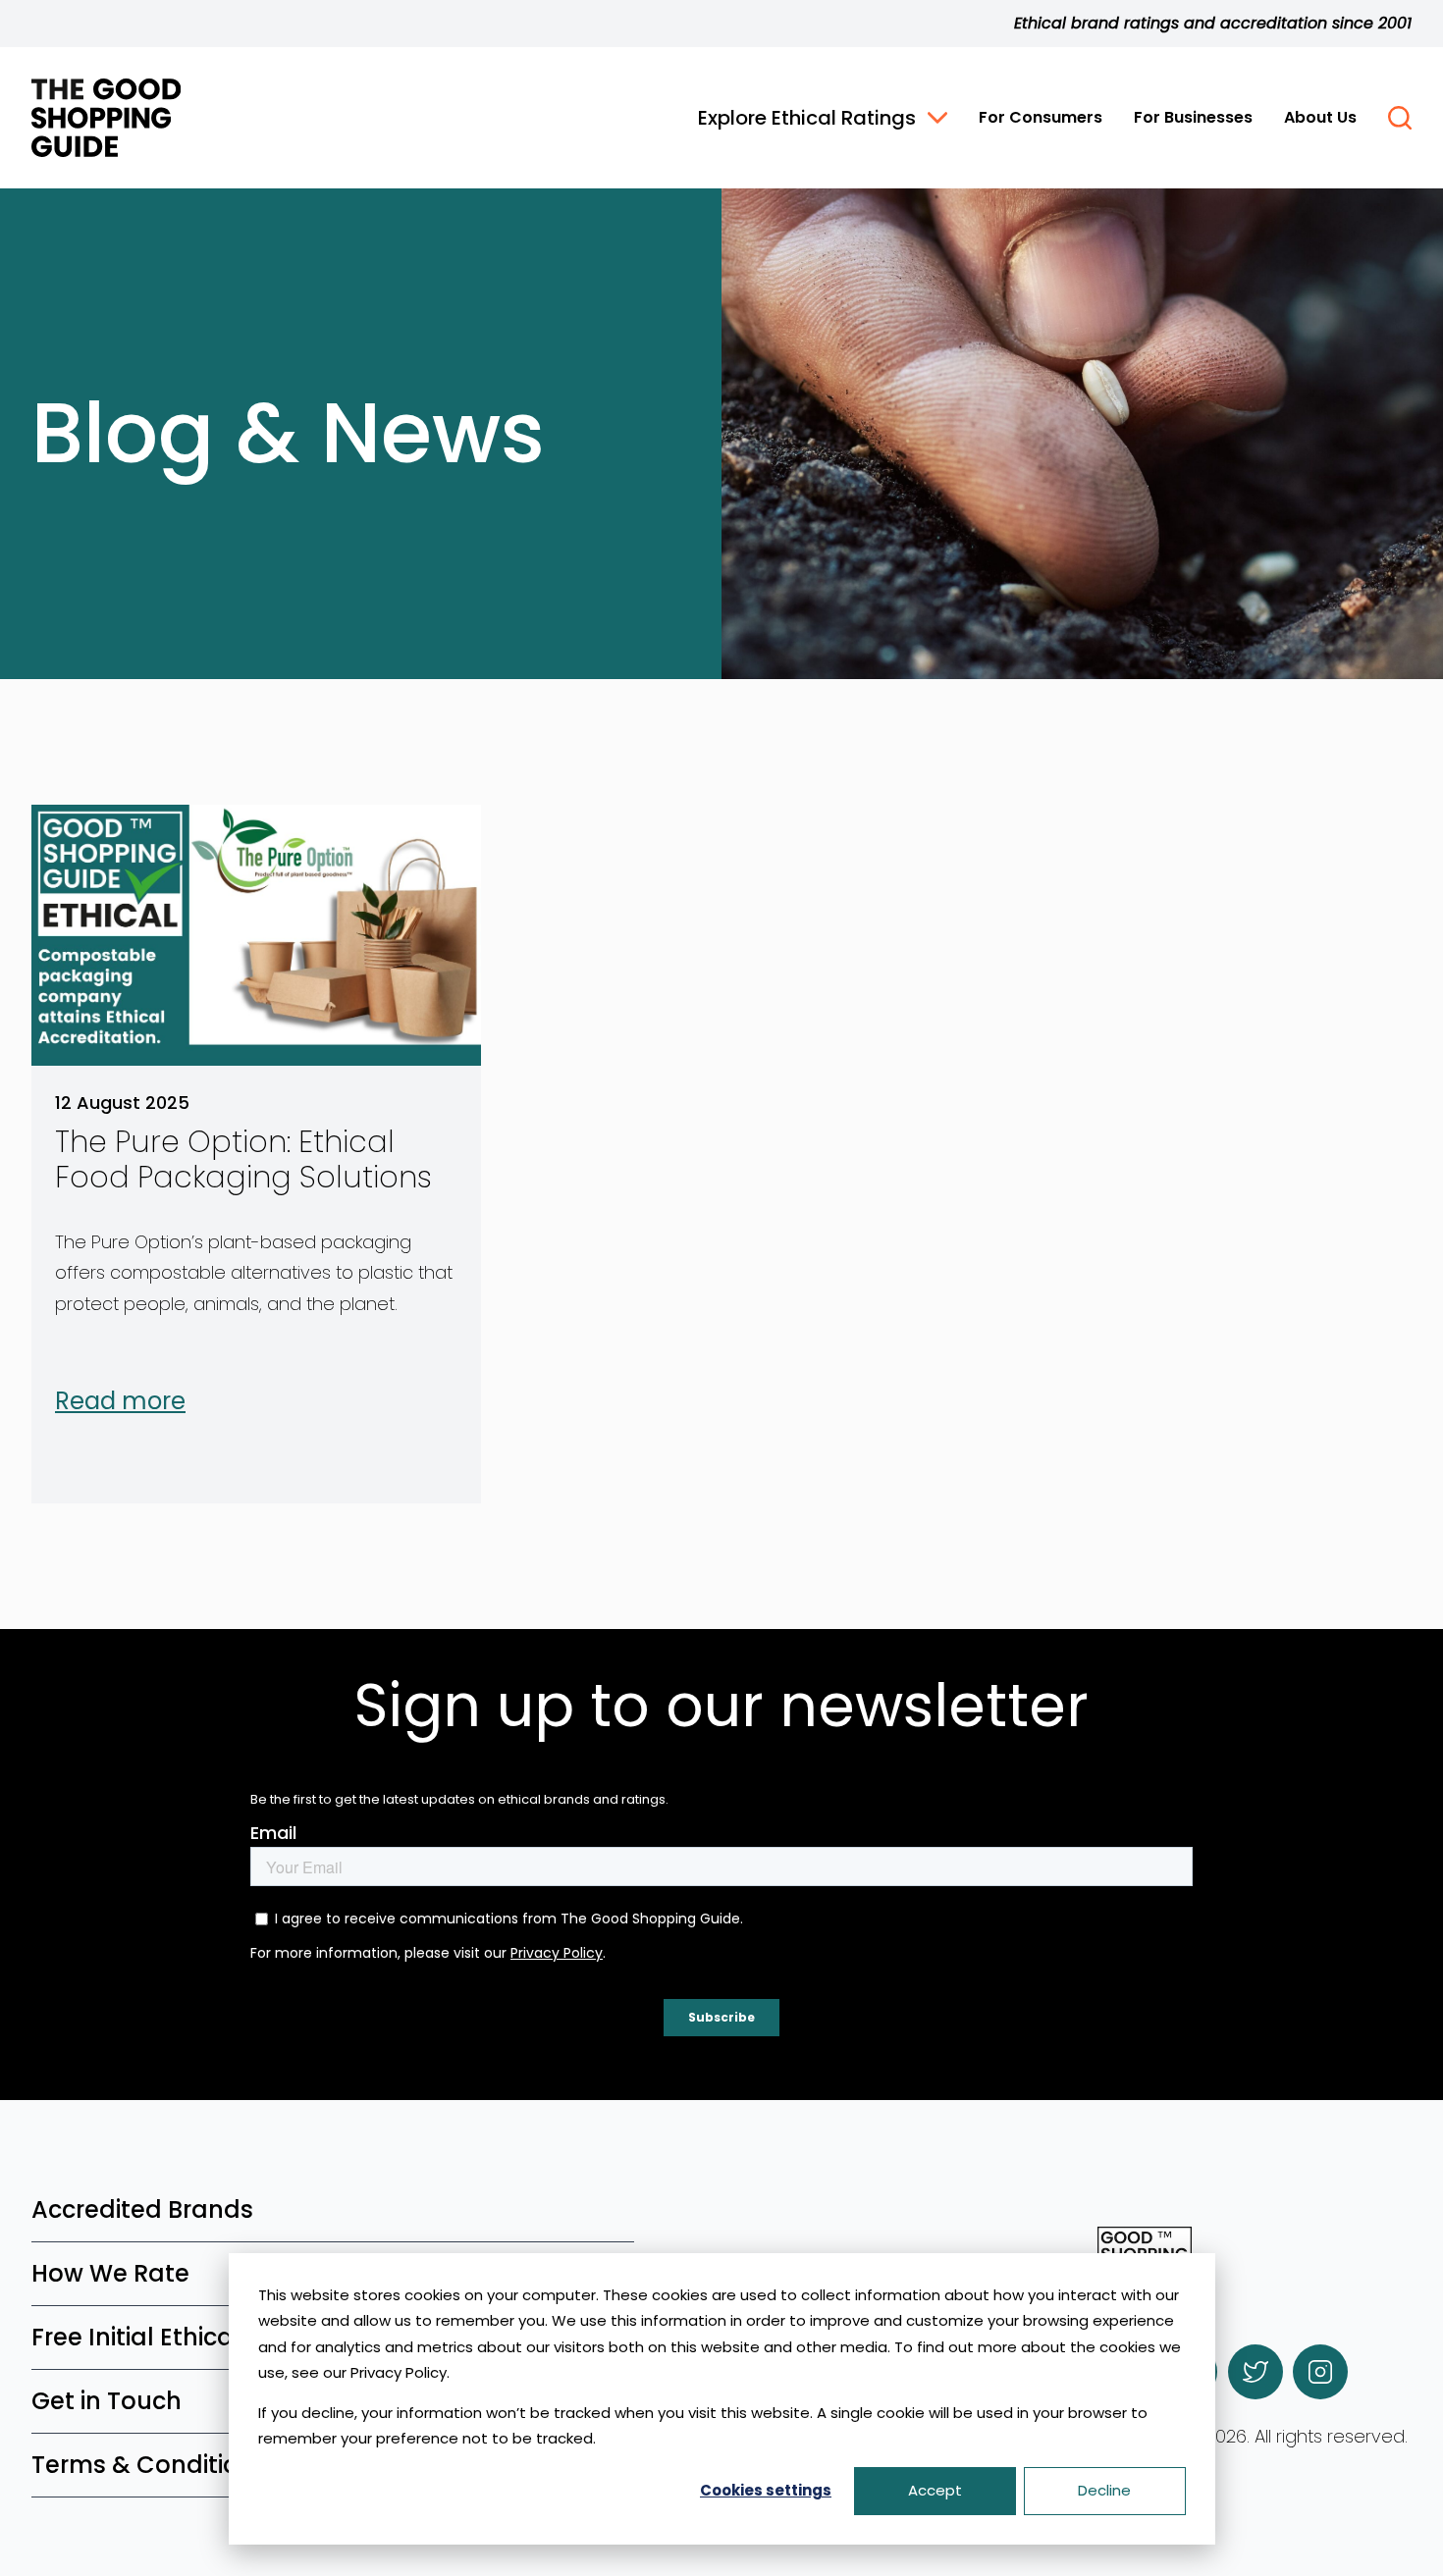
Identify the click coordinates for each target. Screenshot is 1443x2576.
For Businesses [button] (1193, 117)
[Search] (1400, 118)
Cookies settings (766, 2490)
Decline (1104, 2490)
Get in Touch (107, 2401)
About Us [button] (1320, 117)
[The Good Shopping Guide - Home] (106, 118)
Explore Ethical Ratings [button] (807, 118)
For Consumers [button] (1041, 117)
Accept (935, 2490)
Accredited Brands (142, 2209)
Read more (120, 1401)
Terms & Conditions (149, 2465)
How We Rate (110, 2273)
